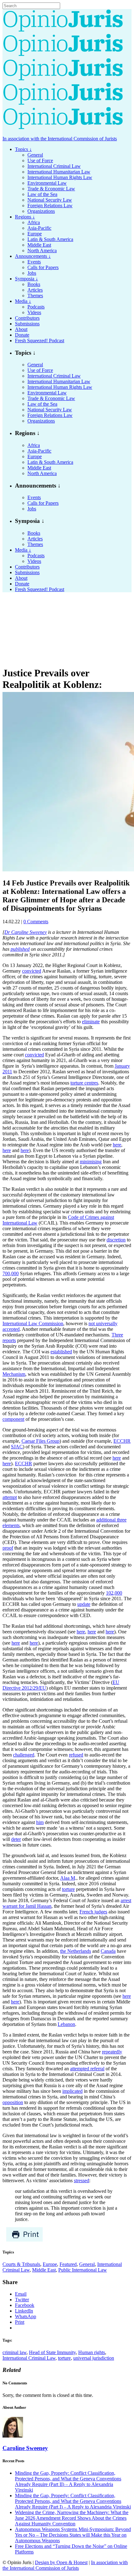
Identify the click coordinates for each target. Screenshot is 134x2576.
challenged (24, 1755)
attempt (10, 1497)
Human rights (92, 2352)
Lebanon (66, 2024)
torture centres (84, 1083)
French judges (93, 1912)
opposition (13, 2102)
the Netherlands (76, 1951)
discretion (116, 1240)
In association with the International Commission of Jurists (60, 139)
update (84, 1604)
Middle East (44, 2270)
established (61, 1352)
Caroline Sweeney (25, 2448)
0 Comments (36, 922)
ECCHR (122, 1441)
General (87, 2264)
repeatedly (112, 2052)
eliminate (91, 1022)
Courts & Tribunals (21, 2264)
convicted (32, 971)
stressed (81, 2180)
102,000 (114, 1593)
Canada (108, 1951)
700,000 (11, 1273)
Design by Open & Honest (61, 2562)
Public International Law (83, 2270)
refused (76, 1755)
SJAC (17, 1447)
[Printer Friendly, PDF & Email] (24, 2240)
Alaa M (68, 1878)
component (13, 1419)
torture (68, 1889)
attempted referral (87, 2069)
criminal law (14, 2352)
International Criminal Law (29, 2358)
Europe (50, 2264)
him (40, 1822)
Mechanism (14, 1374)
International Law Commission (33, 1323)
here (117, 1145)
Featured (68, 2264)
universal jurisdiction (94, 2358)
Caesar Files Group (41, 1441)
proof (8, 1548)
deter (16, 1839)
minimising (91, 1162)
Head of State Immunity (52, 2352)
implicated (72, 2091)
